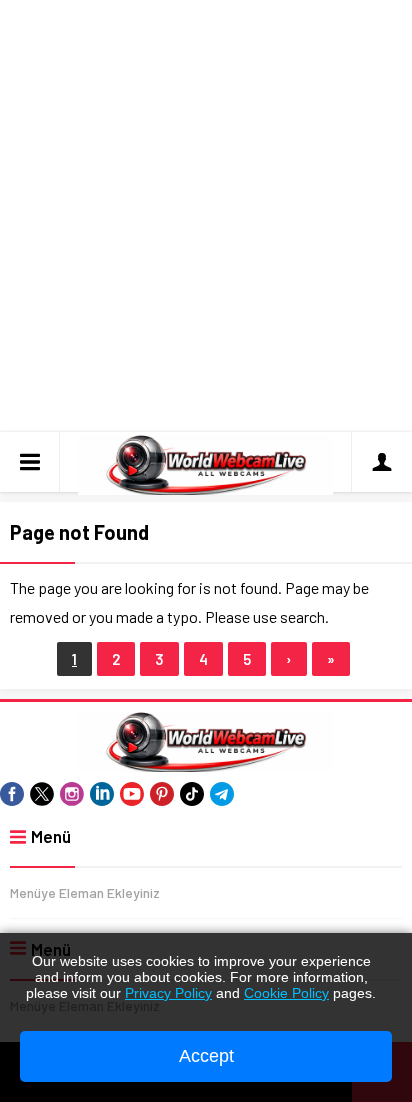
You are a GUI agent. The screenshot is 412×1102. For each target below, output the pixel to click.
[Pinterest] (162, 794)
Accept (206, 1056)
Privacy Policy (168, 993)
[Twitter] (42, 794)
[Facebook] (12, 794)
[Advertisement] (206, 216)
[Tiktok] (192, 794)
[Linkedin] (102, 794)
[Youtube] (132, 794)
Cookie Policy (286, 993)
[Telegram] (222, 794)
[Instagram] (72, 794)
